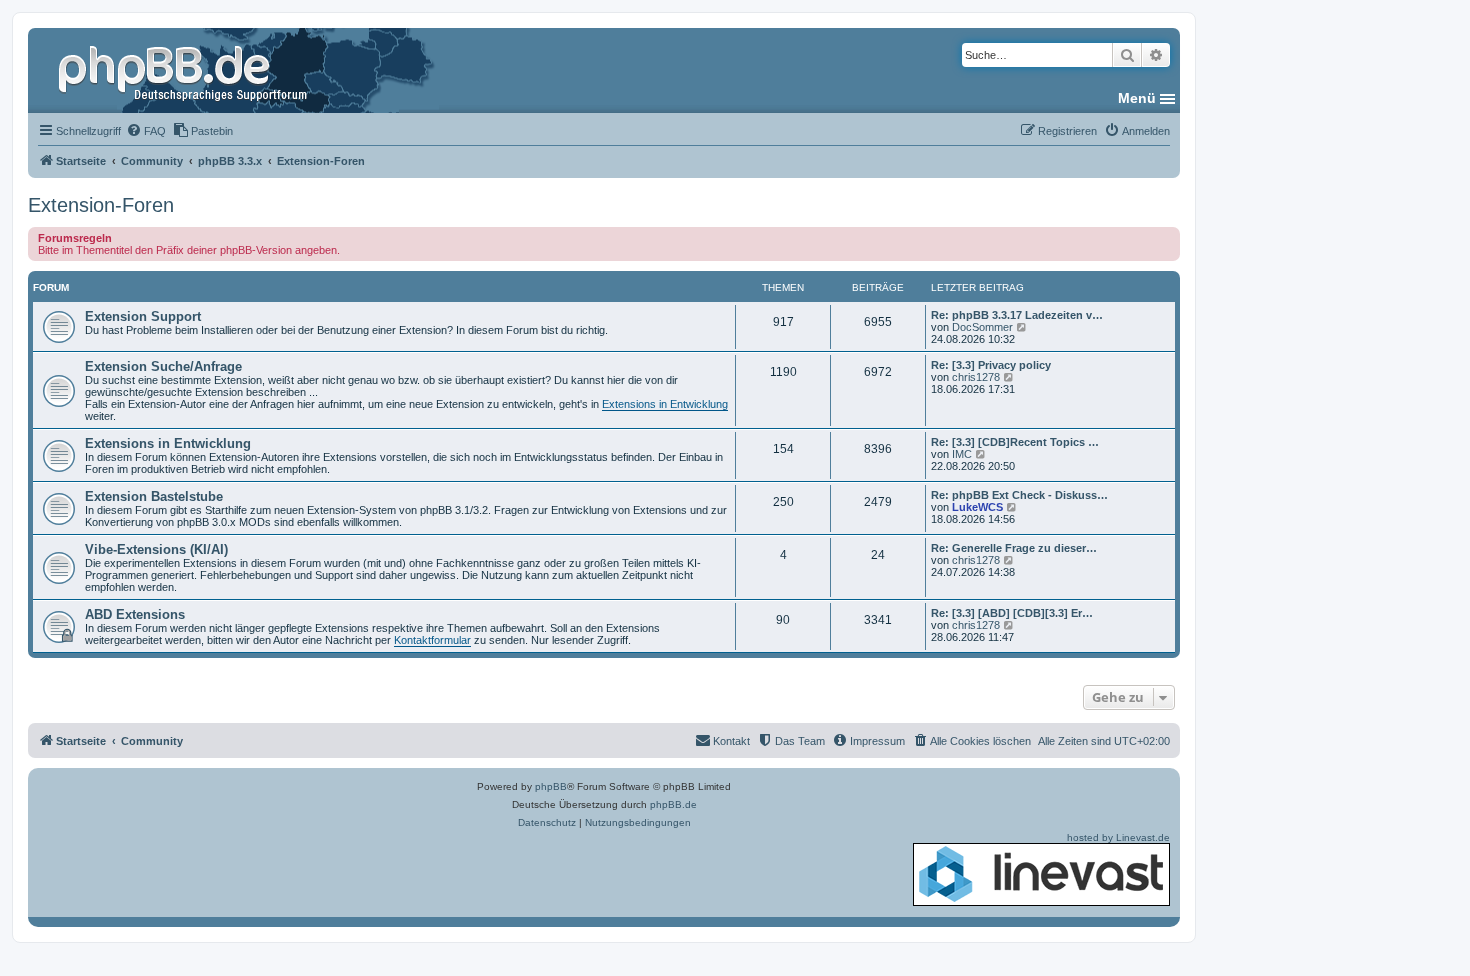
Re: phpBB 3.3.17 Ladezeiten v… (1017, 315)
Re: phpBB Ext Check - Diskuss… (1019, 495)
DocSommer (982, 327)
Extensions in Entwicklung (665, 404)
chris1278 (976, 377)
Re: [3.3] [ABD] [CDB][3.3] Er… (1012, 613)
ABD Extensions (135, 614)
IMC (962, 454)
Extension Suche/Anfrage (163, 366)
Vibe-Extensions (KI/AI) (156, 549)
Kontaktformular (432, 640)
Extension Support (143, 316)
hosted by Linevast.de (1118, 837)
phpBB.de (673, 804)
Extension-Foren (101, 205)
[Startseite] (185, 70)
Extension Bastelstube (154, 496)
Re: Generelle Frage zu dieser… (1014, 548)
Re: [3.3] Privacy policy (991, 365)
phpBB (551, 786)
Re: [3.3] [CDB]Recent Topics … (1015, 442)
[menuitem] (146, 131)
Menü (1137, 98)
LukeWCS (977, 507)
